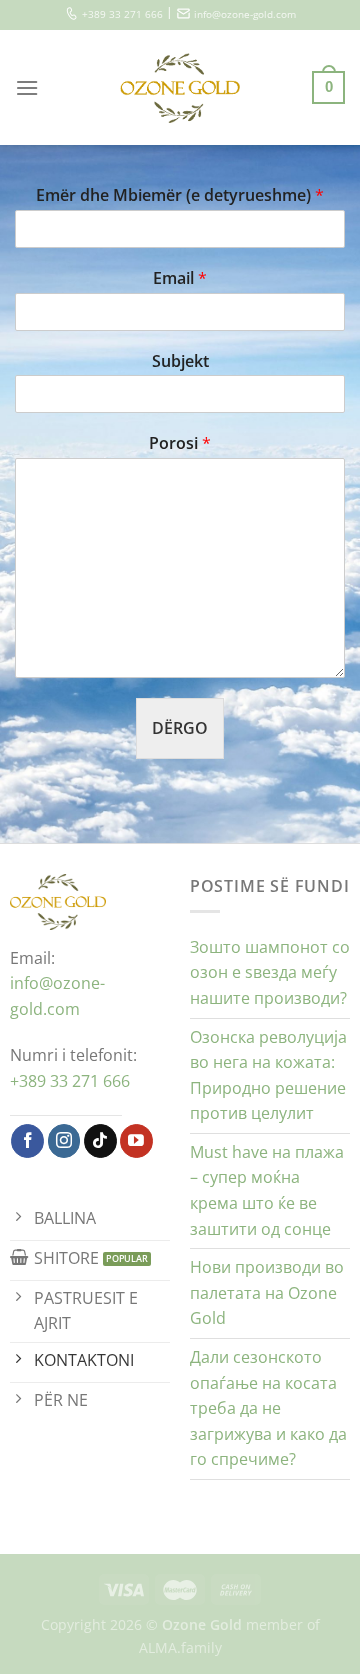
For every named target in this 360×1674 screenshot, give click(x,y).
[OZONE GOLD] (180, 88)
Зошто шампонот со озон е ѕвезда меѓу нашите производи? (270, 972)
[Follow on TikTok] (100, 1141)
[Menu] (27, 87)
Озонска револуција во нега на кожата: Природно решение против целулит (268, 1075)
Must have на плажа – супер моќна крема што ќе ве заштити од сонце (267, 1190)
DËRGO (180, 728)
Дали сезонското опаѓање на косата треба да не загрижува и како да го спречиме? (268, 1408)
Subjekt (180, 361)
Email (180, 278)
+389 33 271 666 (122, 14)
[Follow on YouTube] (136, 1141)
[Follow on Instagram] (64, 1141)
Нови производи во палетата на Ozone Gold (267, 1292)
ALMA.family (180, 1647)
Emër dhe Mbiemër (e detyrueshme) (180, 195)
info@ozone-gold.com (245, 14)
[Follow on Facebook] (27, 1141)
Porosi (180, 443)
